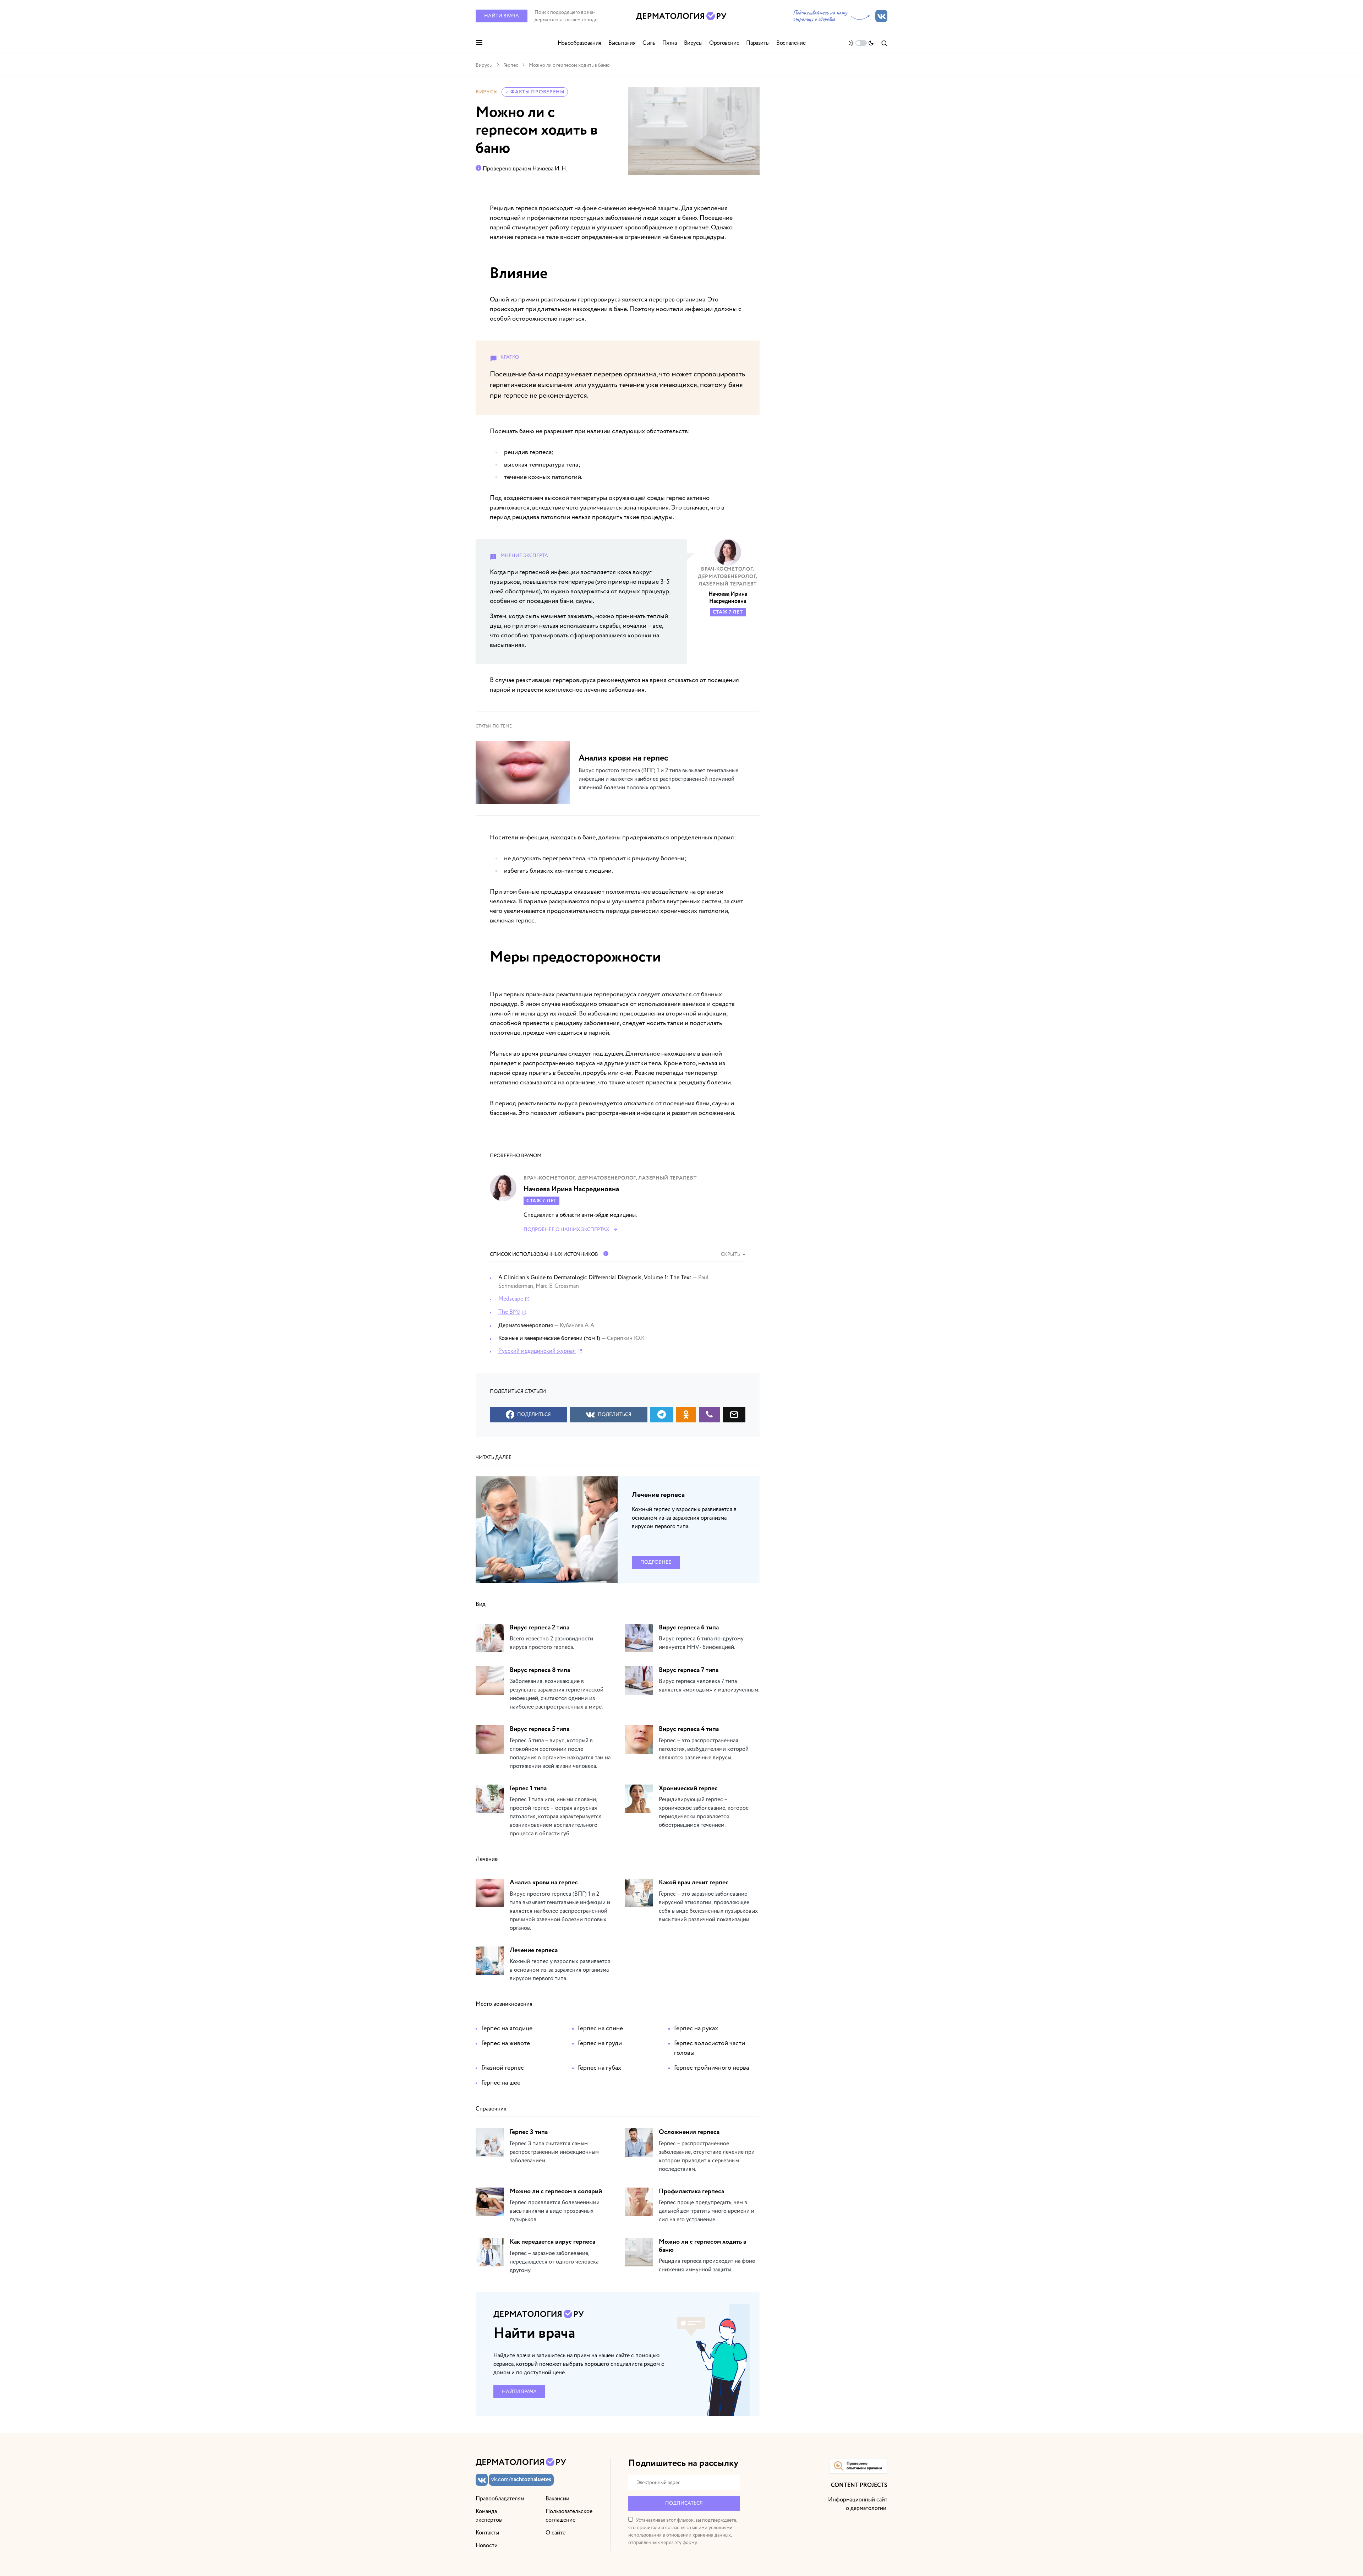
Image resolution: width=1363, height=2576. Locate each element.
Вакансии (557, 2499)
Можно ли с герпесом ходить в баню (703, 2246)
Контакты (487, 2533)
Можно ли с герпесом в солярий (556, 2191)
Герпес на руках (696, 2028)
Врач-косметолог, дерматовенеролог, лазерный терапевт (728, 577)
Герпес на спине (600, 2028)
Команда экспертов (489, 2516)
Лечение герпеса (658, 1495)
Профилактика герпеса (691, 2191)
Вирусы (484, 65)
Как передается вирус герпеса (552, 2242)
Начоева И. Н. (550, 169)
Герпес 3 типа (529, 2132)
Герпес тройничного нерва (711, 2068)
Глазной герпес (503, 2068)
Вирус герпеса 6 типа (689, 1628)
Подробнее (656, 1562)
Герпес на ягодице (507, 2028)
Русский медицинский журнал (537, 1351)
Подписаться (684, 2503)
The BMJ (509, 1312)
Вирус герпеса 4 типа (689, 1729)
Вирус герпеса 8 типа (540, 1670)
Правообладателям (500, 2499)
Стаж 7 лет (728, 612)
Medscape (511, 1299)
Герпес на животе (506, 2043)
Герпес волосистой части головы (710, 2048)
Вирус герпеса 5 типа (540, 1729)
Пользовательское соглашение (569, 2516)
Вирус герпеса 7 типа (689, 1670)
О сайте (555, 2533)
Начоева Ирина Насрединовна (728, 598)
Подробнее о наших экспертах (566, 1229)
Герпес (511, 65)
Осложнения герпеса (689, 2132)
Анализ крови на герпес (623, 758)
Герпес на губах (600, 2068)
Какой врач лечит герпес (694, 1883)
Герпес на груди (600, 2043)
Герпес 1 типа (528, 1788)
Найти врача (502, 16)
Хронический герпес (688, 1788)
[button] (479, 43)
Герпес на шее (501, 2083)
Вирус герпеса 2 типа (540, 1628)
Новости (487, 2545)
